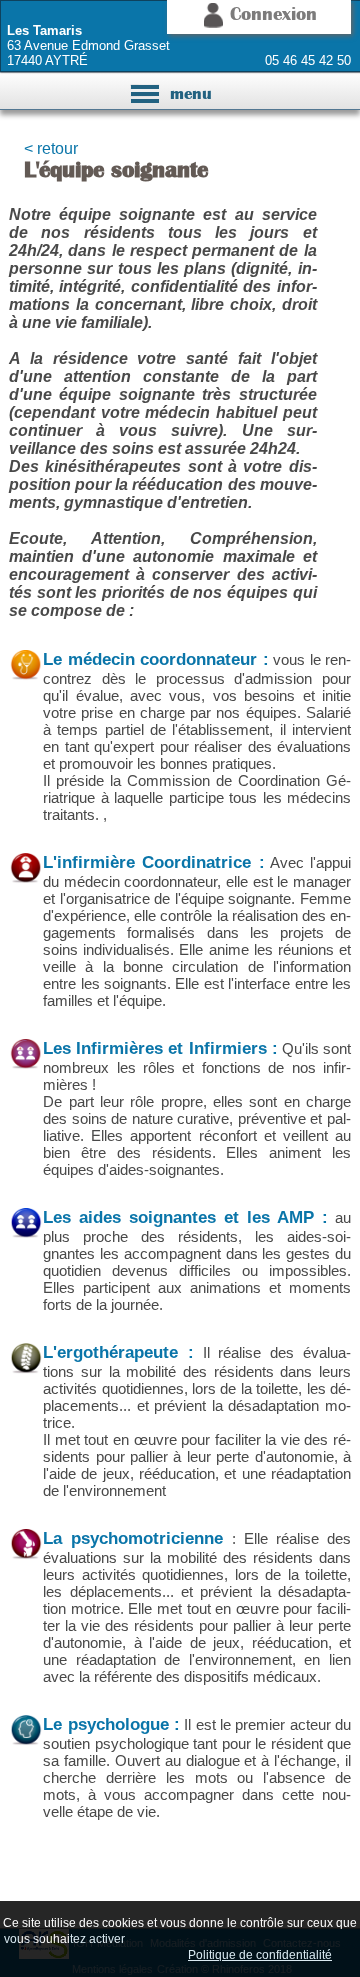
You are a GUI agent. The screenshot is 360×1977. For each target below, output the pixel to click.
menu (180, 96)
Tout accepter (171, 1938)
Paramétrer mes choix (115, 1954)
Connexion (270, 13)
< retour (51, 148)
